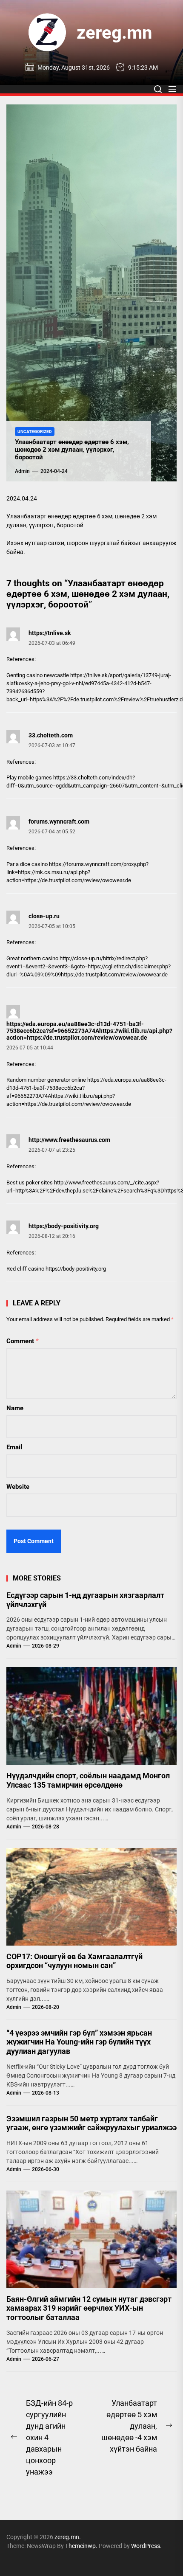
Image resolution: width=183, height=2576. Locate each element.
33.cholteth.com (51, 735)
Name (15, 1408)
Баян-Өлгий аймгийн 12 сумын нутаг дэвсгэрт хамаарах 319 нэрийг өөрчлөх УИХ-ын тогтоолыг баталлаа (89, 2308)
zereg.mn (114, 32)
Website (18, 1487)
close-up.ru (44, 916)
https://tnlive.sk (50, 633)
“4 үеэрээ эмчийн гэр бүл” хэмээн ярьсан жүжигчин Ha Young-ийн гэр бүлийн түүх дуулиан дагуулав (79, 2042)
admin (22, 471)
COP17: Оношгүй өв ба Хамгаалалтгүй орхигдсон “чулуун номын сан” (74, 1961)
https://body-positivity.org (64, 1226)
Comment (23, 1341)
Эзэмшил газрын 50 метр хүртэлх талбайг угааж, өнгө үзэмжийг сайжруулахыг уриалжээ (91, 2123)
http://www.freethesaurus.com (69, 1140)
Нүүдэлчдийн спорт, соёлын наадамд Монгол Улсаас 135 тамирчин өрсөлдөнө (88, 1780)
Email (14, 1447)
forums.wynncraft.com (59, 821)
